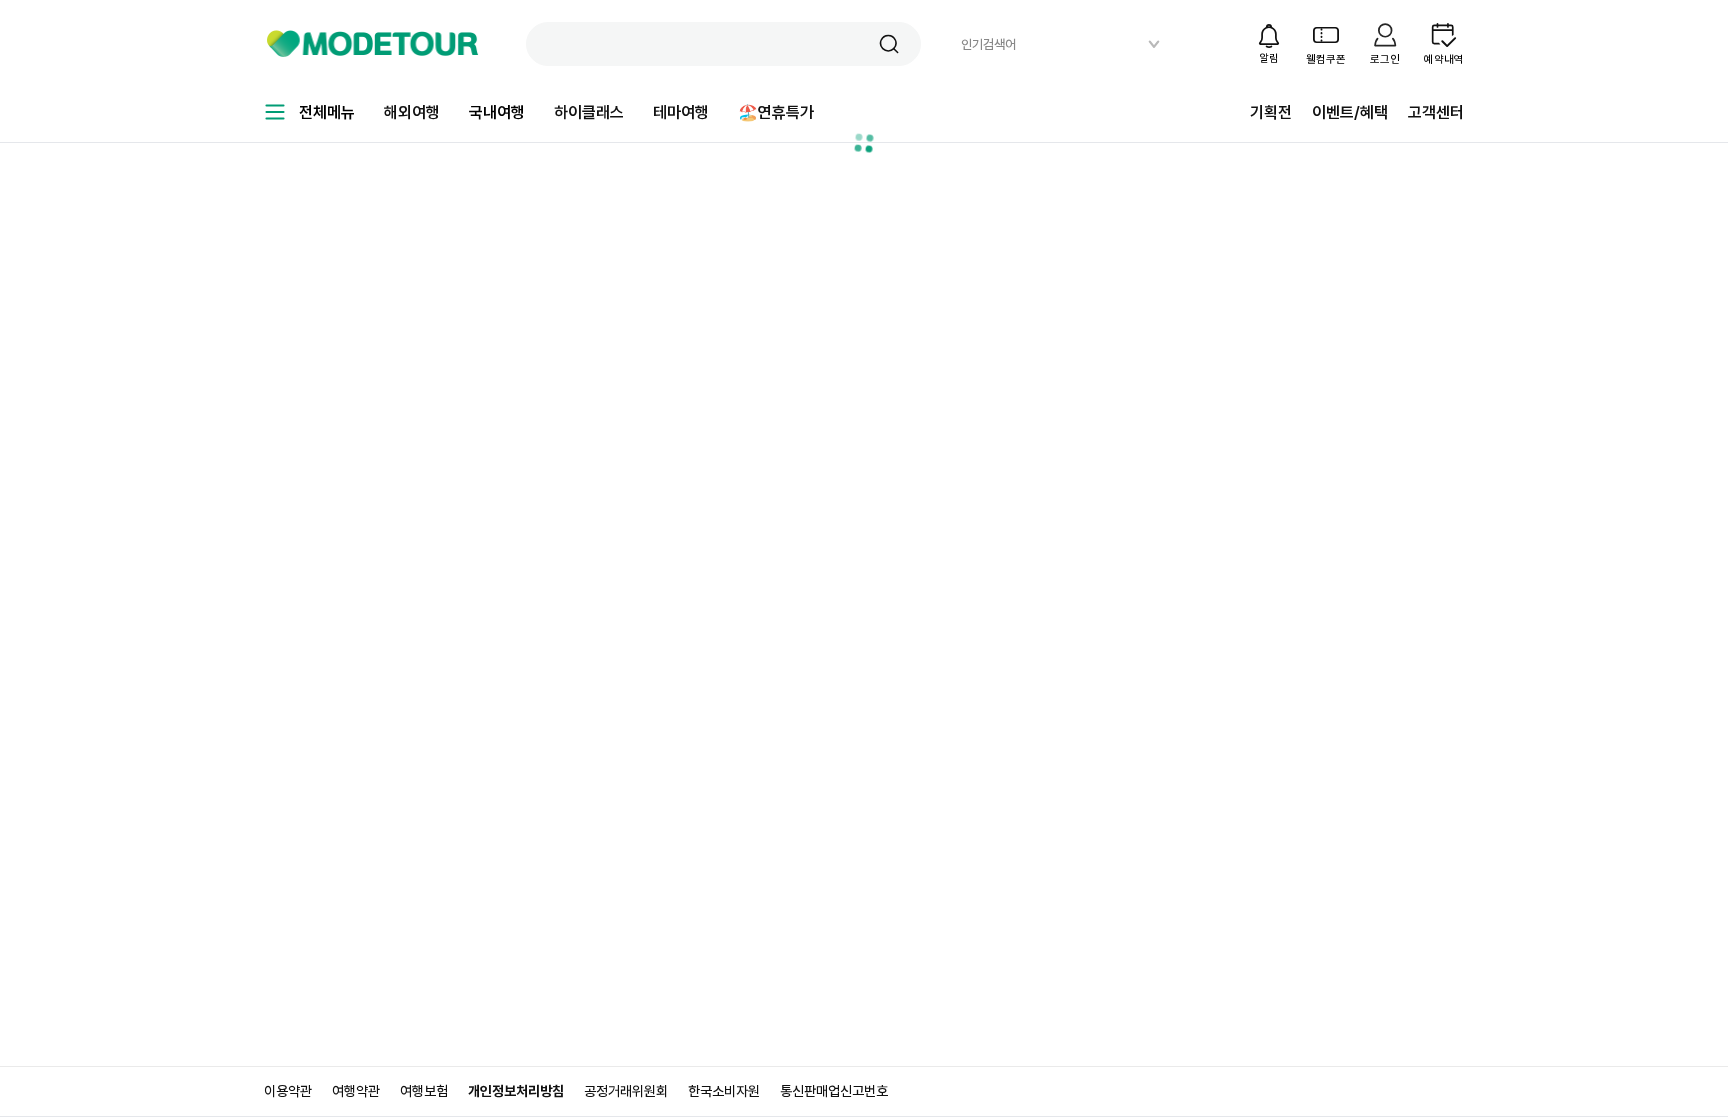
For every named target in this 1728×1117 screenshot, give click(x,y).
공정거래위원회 (626, 1091)
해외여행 (412, 112)
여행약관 (356, 1091)
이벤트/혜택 (1350, 112)
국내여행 (497, 112)
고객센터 (1436, 112)
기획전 (1271, 112)
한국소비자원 (724, 1091)
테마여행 (681, 112)
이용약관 (288, 1091)
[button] (889, 44)
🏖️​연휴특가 (776, 112)
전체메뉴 (327, 112)
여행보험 (424, 1091)
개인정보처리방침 (516, 1091)
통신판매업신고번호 (834, 1091)
